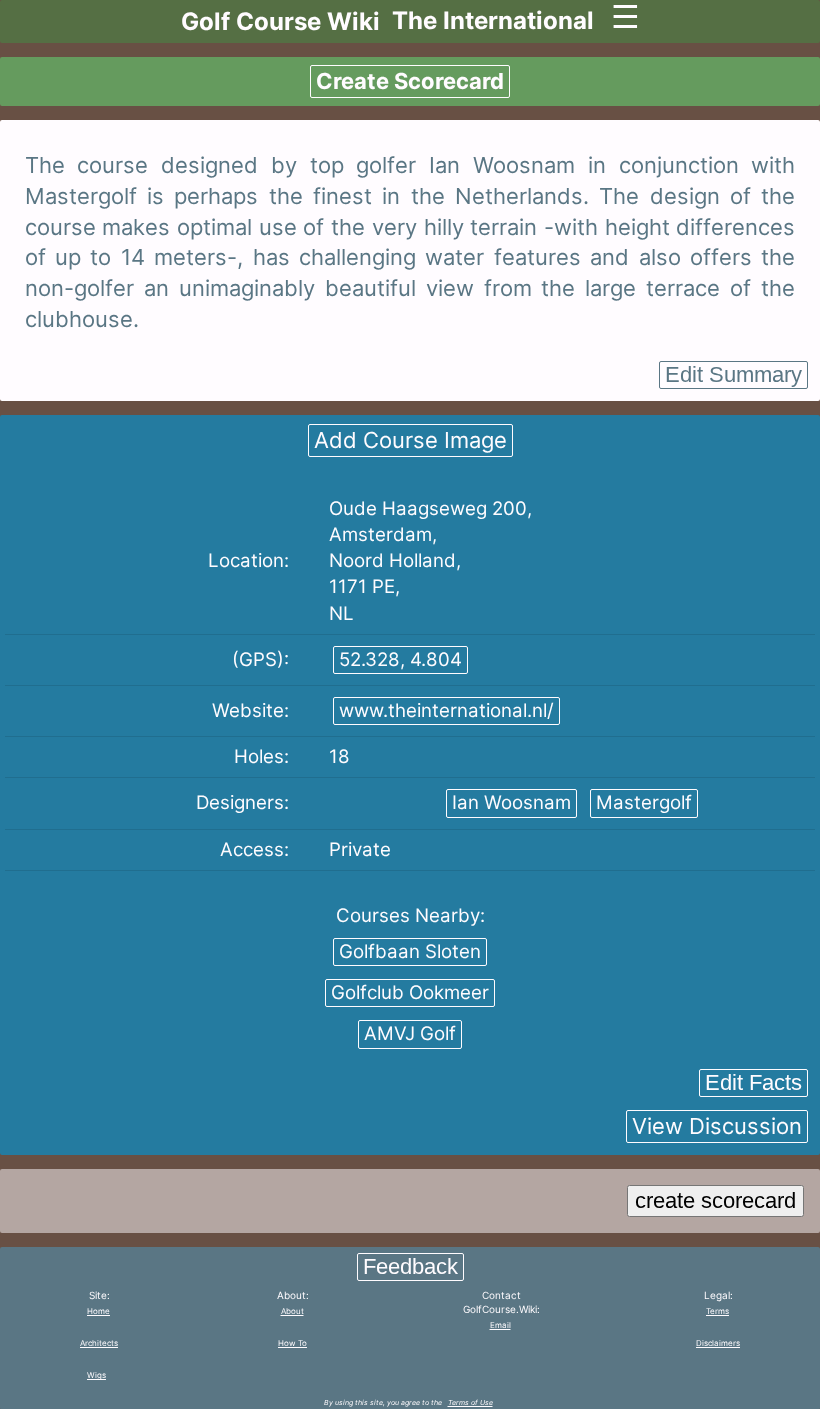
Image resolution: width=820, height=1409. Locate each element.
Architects (99, 1343)
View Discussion (717, 1126)
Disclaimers (718, 1343)
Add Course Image (410, 440)
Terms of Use (470, 1402)
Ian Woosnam (511, 802)
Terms (717, 1311)
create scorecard (715, 1200)
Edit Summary (733, 374)
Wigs (96, 1375)
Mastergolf (644, 802)
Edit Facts (753, 1082)
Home (98, 1311)
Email (500, 1325)
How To (292, 1343)
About (292, 1311)
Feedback (410, 1266)
